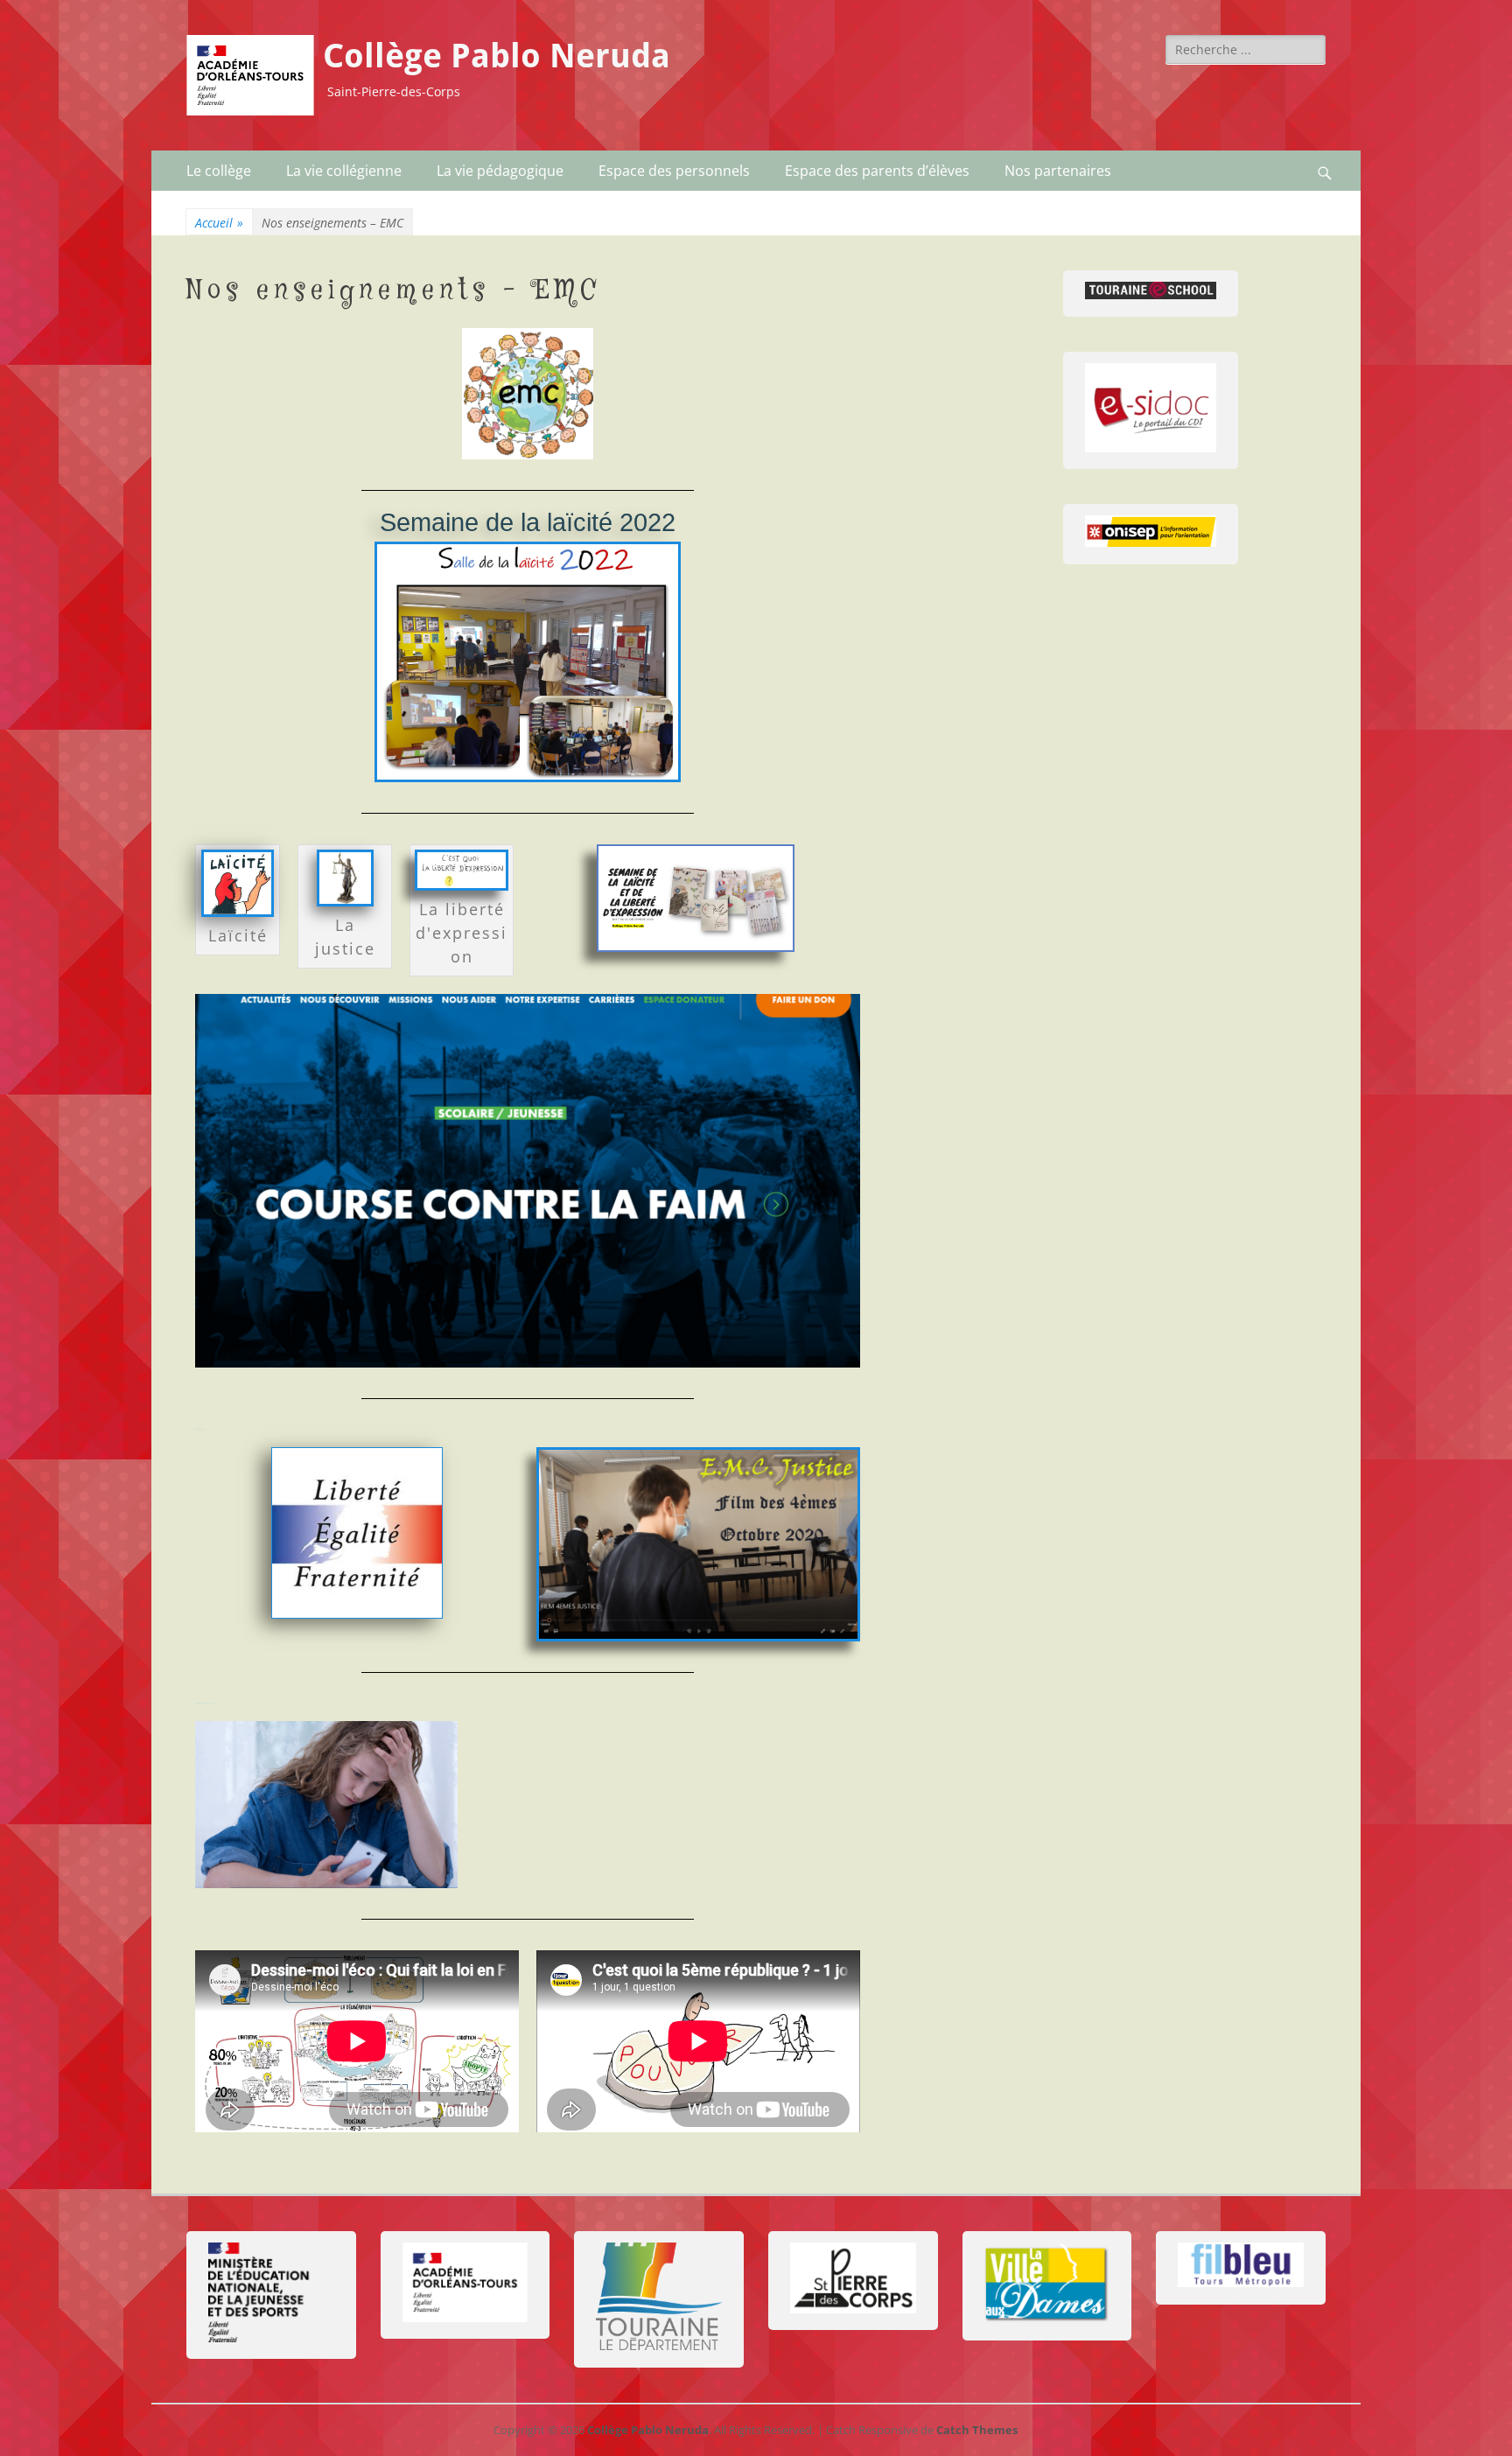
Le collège (219, 171)
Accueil (219, 223)
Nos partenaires (1058, 171)
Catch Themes (977, 2430)
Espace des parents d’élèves (877, 171)
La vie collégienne (344, 171)
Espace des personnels (674, 171)
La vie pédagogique (500, 171)
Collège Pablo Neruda (497, 56)
